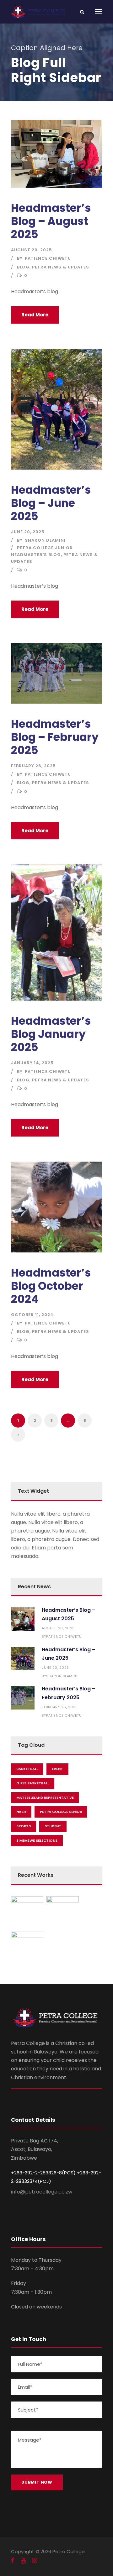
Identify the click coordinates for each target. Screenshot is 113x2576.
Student (53, 1826)
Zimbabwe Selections (37, 1840)
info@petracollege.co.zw (42, 2192)
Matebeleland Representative (45, 1798)
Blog (23, 267)
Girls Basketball (33, 1783)
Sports (24, 1826)
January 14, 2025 (32, 1063)
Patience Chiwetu (48, 258)
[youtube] (23, 2561)
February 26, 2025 (33, 766)
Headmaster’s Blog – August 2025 (51, 221)
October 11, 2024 (32, 1315)
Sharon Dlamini (45, 540)
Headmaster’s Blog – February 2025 (55, 737)
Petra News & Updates (61, 267)
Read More (35, 315)
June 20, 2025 (28, 532)
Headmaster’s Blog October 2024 (51, 1286)
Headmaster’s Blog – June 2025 (51, 503)
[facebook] (13, 2561)
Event (57, 1769)
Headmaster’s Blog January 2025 (51, 1034)
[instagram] (35, 2561)
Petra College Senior (61, 1812)
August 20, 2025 (32, 250)
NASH (21, 1812)
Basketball (27, 1769)
